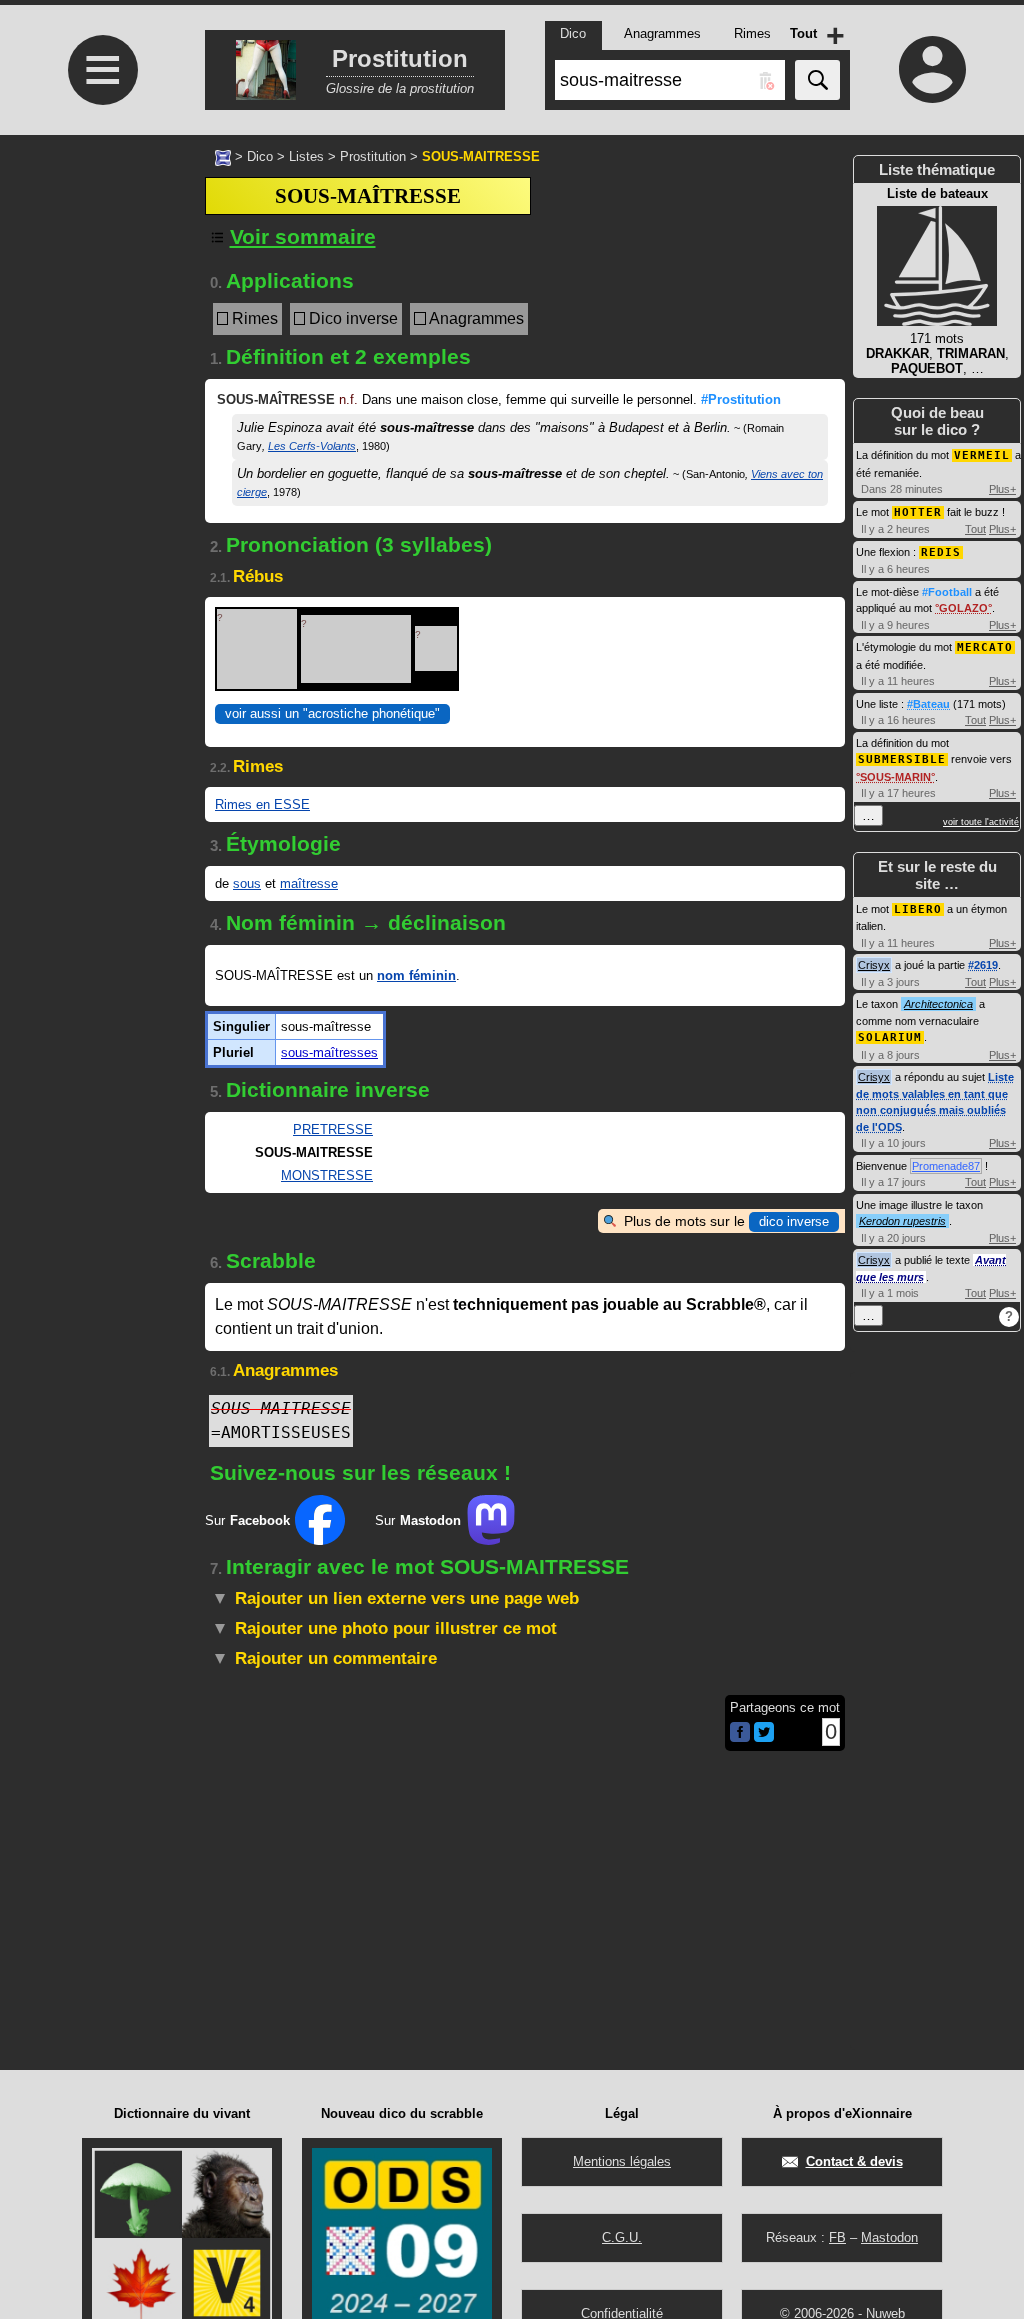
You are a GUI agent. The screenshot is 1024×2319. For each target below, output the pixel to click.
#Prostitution (741, 399)
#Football (947, 592)
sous (247, 883)
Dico (260, 156)
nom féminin (416, 975)
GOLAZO (963, 608)
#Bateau (928, 704)
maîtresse (309, 883)
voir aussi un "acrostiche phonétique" (332, 713)
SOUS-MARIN (895, 777)
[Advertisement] (100, 625)
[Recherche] (817, 80)
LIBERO (918, 909)
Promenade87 (946, 1166)
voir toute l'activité (981, 822)
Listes (306, 156)
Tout (975, 529)
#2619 (983, 965)
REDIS (941, 552)
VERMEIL (982, 455)
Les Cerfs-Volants (312, 446)
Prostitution (373, 156)
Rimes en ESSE (262, 804)
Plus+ (1002, 489)
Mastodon (889, 2237)
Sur (247, 1520)
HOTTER (918, 512)
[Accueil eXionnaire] (223, 156)
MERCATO (985, 647)
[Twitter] (764, 1737)
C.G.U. (622, 2237)
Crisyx (874, 965)
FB (837, 2237)
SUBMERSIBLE (902, 759)
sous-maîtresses (329, 1052)
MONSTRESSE (327, 1175)
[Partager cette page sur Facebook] (740, 1733)
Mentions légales (622, 2161)
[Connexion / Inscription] (932, 69)
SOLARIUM (890, 1037)
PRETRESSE (333, 1129)
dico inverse (794, 1221)
